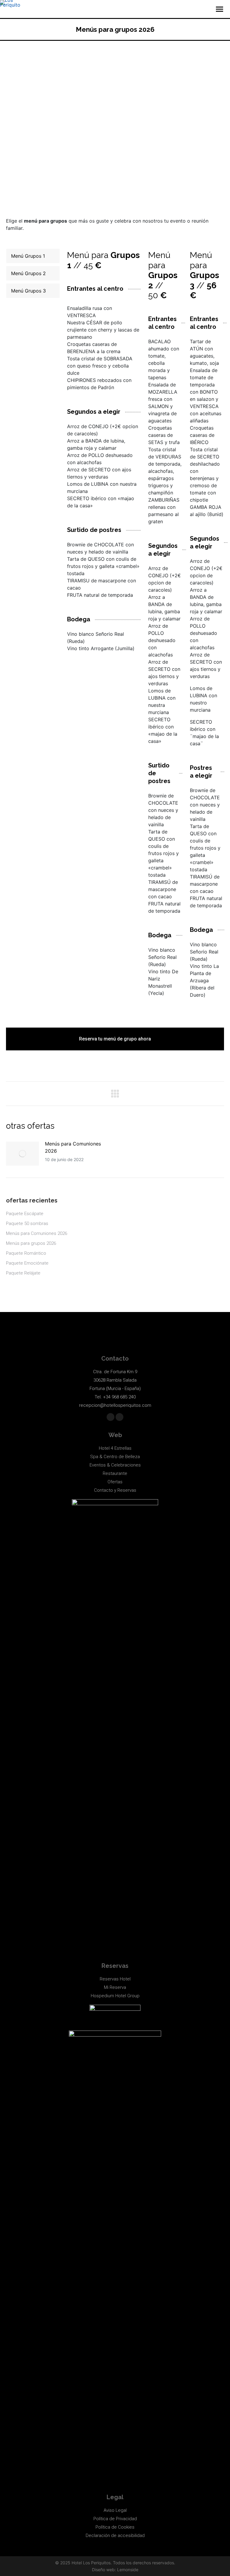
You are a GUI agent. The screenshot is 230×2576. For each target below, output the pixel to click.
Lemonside (128, 2570)
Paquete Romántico (26, 1253)
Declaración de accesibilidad (115, 2535)
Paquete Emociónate (27, 1263)
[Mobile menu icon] (220, 9)
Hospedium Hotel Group (115, 1996)
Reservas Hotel (115, 1979)
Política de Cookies (115, 2527)
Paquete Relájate (23, 1273)
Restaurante (115, 1473)
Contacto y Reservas (115, 1490)
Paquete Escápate (25, 1214)
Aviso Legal (115, 2510)
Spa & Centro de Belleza (115, 1457)
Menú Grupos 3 (28, 291)
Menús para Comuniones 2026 (73, 1147)
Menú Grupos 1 (28, 256)
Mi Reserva (115, 1987)
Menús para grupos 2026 (31, 1243)
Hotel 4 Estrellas (115, 1448)
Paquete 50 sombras (27, 1223)
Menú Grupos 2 (28, 273)
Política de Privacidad (115, 2519)
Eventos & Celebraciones (115, 1465)
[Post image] (22, 1154)
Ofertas (115, 1482)
